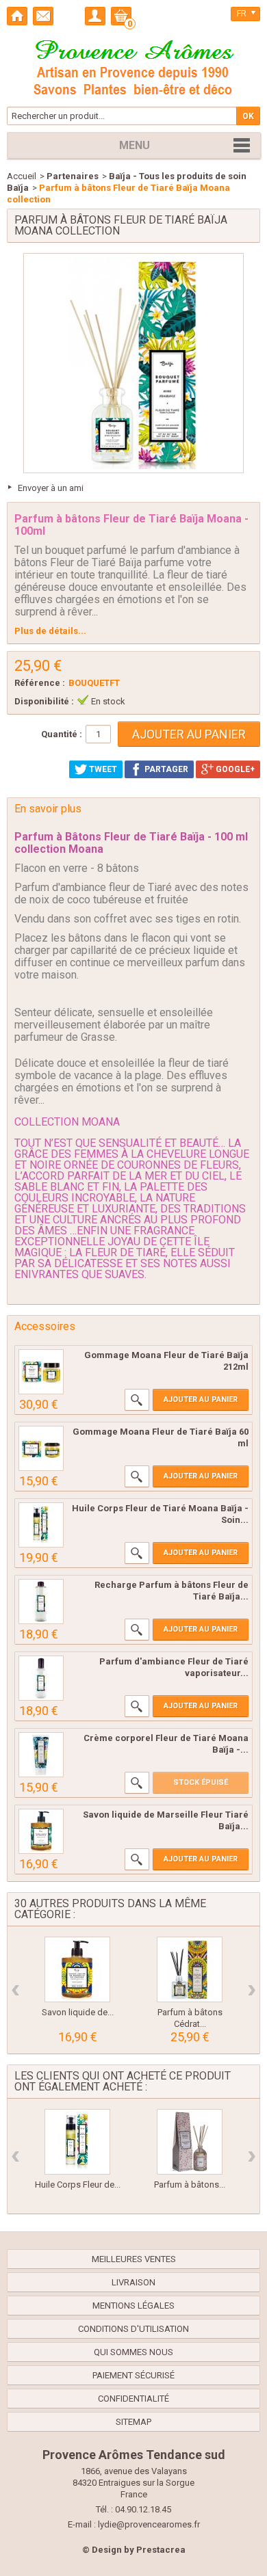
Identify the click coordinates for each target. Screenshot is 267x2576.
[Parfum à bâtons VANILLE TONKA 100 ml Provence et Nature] (190, 2142)
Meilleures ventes (134, 2259)
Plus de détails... (50, 631)
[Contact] (43, 16)
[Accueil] (17, 16)
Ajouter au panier (201, 1399)
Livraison (133, 2282)
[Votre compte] (95, 16)
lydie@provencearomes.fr (149, 2524)
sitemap (133, 2422)
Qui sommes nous (133, 2352)
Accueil (22, 176)
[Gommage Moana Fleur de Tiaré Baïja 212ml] (41, 1372)
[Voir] (137, 1400)
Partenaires (73, 176)
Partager (165, 769)
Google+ (234, 769)
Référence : (40, 683)
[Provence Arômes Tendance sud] (133, 66)
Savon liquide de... (78, 2012)
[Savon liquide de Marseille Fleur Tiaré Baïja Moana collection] (41, 1831)
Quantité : (62, 734)
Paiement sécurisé (133, 2375)
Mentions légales (133, 2306)
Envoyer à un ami (51, 488)
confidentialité (133, 2399)
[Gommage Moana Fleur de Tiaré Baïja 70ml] (41, 1448)
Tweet (102, 769)
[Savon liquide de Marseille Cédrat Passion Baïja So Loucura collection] (77, 1969)
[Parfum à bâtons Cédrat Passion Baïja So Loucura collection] (190, 1969)
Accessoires (45, 1326)
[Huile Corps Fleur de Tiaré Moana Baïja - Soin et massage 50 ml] (41, 1525)
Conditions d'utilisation (133, 2329)
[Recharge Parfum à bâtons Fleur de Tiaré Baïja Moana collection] (41, 1602)
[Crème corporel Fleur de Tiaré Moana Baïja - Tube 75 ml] (41, 1755)
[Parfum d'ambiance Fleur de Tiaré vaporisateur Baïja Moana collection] (41, 1678)
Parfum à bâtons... (190, 2185)
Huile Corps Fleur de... (78, 2185)
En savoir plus (48, 809)
